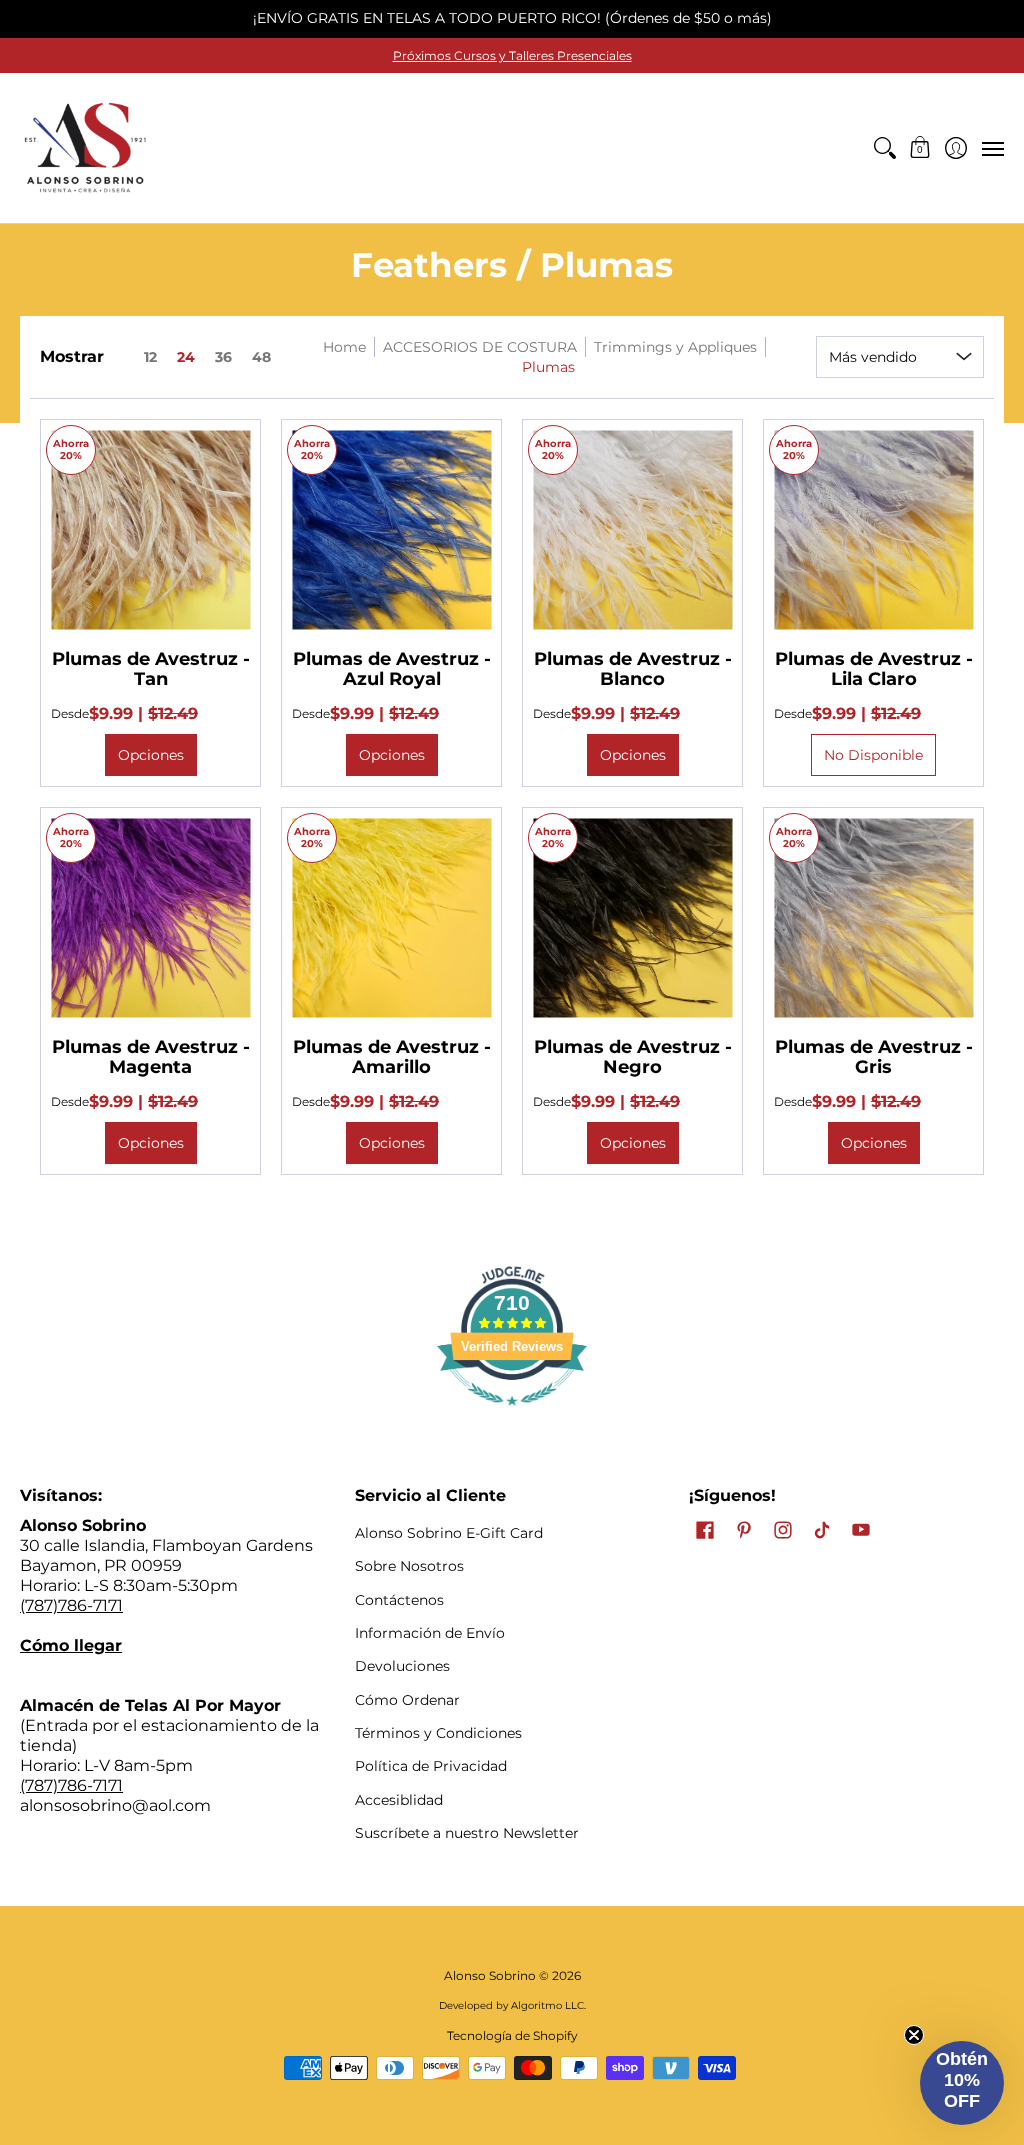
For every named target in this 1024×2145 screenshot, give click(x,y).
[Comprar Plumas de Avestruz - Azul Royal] (391, 529)
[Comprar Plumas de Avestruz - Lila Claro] (873, 529)
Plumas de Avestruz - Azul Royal (392, 669)
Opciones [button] (151, 755)
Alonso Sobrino (490, 1975)
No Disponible (873, 755)
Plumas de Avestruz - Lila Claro (874, 669)
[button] (920, 148)
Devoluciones (402, 1666)
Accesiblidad (399, 1800)
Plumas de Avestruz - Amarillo (392, 1057)
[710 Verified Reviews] (512, 1415)
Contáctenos (399, 1600)
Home (344, 347)
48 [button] (261, 357)
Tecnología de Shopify (512, 2035)
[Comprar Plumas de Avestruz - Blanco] (632, 529)
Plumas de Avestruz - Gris (874, 1057)
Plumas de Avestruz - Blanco (633, 669)
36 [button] (223, 357)
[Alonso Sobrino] (85, 148)
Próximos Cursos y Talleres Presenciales (512, 55)
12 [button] (150, 357)
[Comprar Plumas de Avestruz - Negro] (632, 917)
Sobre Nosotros (409, 1566)
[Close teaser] (914, 2035)
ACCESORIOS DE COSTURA (480, 347)
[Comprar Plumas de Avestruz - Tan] (150, 529)
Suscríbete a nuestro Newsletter (467, 1833)
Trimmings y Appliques (675, 347)
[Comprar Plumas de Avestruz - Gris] (873, 917)
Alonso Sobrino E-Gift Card (449, 1533)
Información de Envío (430, 1633)
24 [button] (186, 357)
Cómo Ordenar (407, 1700)
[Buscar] (884, 148)
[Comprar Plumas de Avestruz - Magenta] (150, 917)
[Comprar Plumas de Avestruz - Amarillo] (391, 917)
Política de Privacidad (431, 1766)
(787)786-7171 (71, 1605)
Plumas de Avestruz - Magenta (151, 1057)
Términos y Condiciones (438, 1733)
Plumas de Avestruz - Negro (633, 1057)
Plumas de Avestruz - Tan (151, 669)
